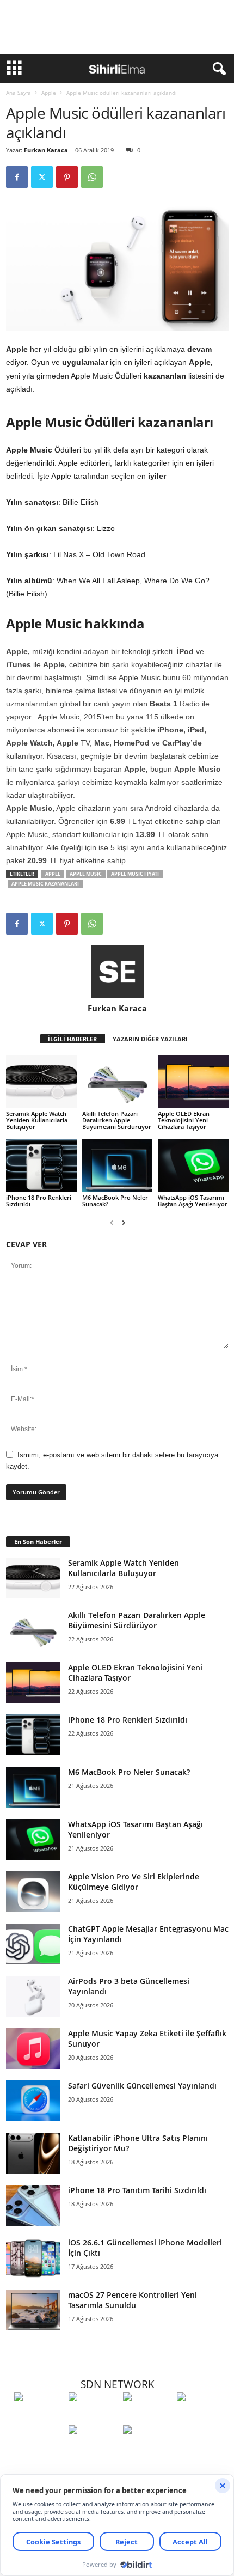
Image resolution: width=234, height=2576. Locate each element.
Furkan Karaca (46, 150)
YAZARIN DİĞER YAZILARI (150, 1039)
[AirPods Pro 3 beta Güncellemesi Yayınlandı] (33, 1996)
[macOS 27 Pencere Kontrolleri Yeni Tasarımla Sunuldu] (33, 2310)
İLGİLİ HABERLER (72, 1039)
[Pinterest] (67, 177)
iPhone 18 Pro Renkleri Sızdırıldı (39, 1201)
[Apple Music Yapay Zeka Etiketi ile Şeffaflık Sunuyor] (33, 2049)
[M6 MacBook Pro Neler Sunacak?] (118, 1166)
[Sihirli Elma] (93, 2417)
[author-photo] (117, 972)
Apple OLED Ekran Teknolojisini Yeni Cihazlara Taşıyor (184, 1120)
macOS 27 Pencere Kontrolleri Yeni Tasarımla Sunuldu (133, 2300)
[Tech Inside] (201, 2417)
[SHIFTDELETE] (39, 2417)
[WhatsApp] (92, 177)
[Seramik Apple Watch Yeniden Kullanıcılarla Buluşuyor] (41, 1082)
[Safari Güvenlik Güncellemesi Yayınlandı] (33, 2101)
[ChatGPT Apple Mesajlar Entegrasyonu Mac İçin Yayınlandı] (33, 1944)
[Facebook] (17, 177)
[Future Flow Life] (147, 2450)
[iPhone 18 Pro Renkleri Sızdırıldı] (41, 1166)
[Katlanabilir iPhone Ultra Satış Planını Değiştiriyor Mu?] (33, 2153)
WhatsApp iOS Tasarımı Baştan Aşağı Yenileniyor (193, 1201)
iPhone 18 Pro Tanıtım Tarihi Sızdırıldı (137, 2190)
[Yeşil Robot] (147, 2417)
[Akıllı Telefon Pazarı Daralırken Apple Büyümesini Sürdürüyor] (118, 1082)
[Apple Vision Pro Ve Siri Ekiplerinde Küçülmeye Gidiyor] (33, 1892)
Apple (49, 93)
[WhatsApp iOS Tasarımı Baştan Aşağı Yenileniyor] (193, 1166)
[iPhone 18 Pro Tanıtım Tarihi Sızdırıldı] (33, 2205)
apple (53, 874)
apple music (86, 874)
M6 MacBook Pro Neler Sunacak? (115, 1201)
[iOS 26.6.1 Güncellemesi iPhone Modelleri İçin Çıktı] (33, 2258)
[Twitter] (42, 177)
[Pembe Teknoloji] (93, 2450)
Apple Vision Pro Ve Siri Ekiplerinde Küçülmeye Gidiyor (134, 1882)
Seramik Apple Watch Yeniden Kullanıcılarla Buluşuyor (37, 1120)
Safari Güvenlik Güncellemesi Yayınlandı (142, 2086)
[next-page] (124, 1222)
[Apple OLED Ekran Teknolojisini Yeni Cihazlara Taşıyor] (193, 1082)
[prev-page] (112, 1222)
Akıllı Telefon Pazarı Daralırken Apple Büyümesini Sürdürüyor (117, 1120)
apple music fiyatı (135, 874)
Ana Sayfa (19, 93)
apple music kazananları (45, 884)
